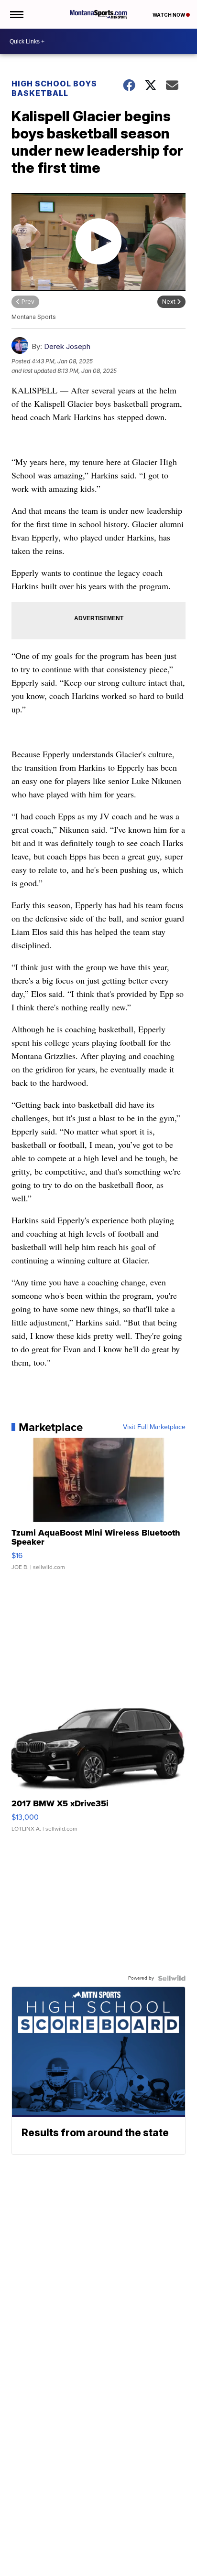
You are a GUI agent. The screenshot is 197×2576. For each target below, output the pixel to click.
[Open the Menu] (16, 14)
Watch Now (169, 15)
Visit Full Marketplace (154, 1427)
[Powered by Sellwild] (172, 1978)
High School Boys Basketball (54, 88)
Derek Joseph (67, 346)
